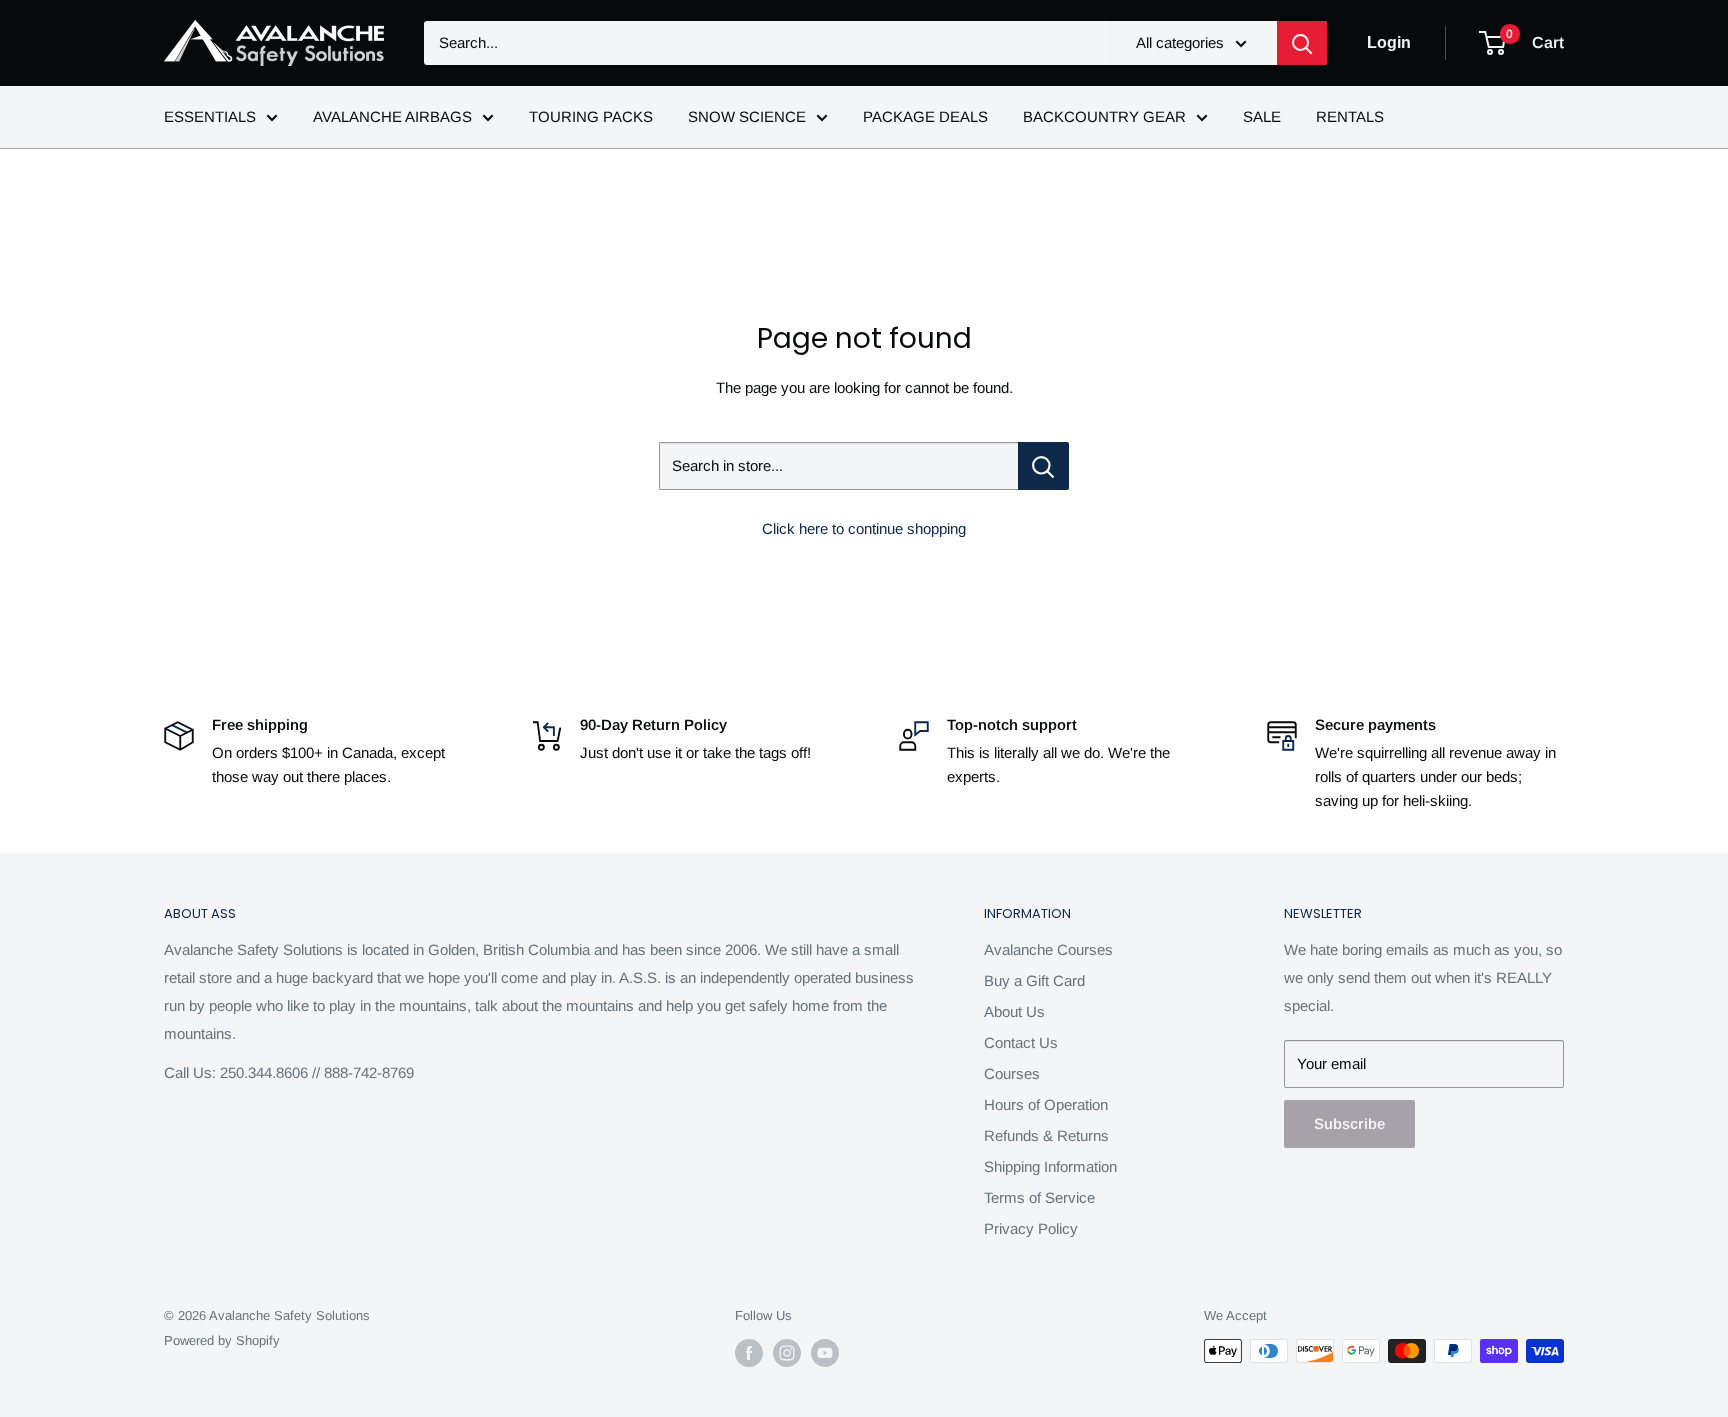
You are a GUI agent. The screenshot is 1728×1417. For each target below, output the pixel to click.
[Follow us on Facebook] (749, 1353)
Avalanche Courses (1048, 949)
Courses (1012, 1073)
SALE (1262, 116)
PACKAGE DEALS (925, 116)
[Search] (1302, 43)
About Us (1014, 1011)
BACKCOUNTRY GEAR (1104, 116)
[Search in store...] (1043, 466)
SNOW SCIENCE (747, 116)
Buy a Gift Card (1034, 980)
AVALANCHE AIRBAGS (392, 116)
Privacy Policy (1031, 1228)
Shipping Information (1050, 1166)
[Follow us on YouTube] (825, 1353)
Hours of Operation (1046, 1104)
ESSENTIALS (210, 116)
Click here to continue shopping (864, 528)
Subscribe (1349, 1123)
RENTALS (1350, 116)
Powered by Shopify (222, 1340)
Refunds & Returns (1046, 1135)
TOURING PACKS (591, 116)
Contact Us (1021, 1042)
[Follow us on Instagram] (787, 1353)
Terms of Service (1039, 1197)
